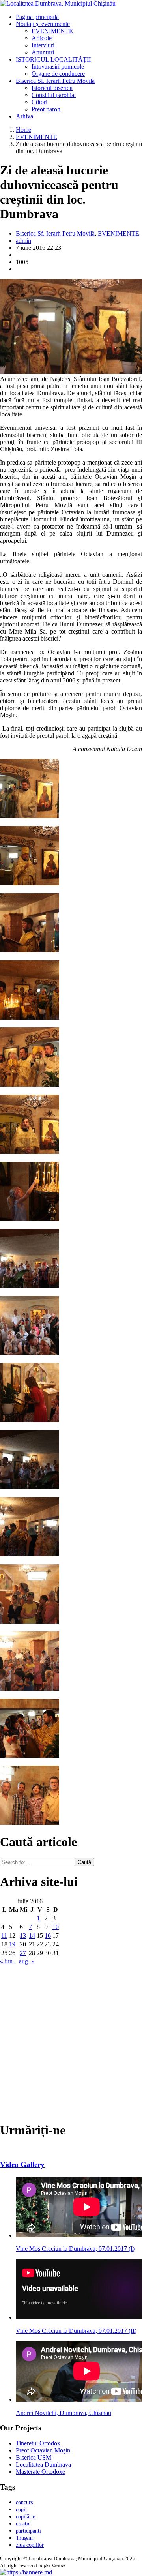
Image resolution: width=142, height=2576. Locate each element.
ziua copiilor (30, 2545)
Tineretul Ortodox (38, 2443)
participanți (28, 2531)
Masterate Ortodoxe (40, 2472)
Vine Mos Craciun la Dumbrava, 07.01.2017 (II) (76, 2331)
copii (21, 2509)
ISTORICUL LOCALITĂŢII (53, 59)
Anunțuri (43, 52)
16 (48, 1936)
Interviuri (43, 45)
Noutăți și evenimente (43, 24)
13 (23, 1936)
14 (32, 1936)
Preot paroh (46, 109)
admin (23, 241)
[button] (26, 2572)
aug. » (27, 1961)
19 (12, 1944)
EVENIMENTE (52, 31)
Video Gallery (22, 2164)
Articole (42, 38)
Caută (84, 1862)
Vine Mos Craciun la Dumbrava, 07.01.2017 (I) (75, 2249)
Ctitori (39, 102)
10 (56, 1927)
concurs (24, 2502)
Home (23, 130)
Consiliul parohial (54, 95)
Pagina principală (37, 17)
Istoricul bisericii (52, 88)
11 (4, 1936)
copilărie (25, 2517)
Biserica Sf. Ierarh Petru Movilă (55, 81)
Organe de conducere (58, 74)
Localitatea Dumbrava (43, 2464)
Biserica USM (34, 2457)
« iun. (7, 1961)
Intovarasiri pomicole (58, 67)
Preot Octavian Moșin (43, 2450)
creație (23, 2524)
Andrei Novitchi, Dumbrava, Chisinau (64, 2413)
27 (23, 1953)
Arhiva (24, 116)
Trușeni (24, 2538)
